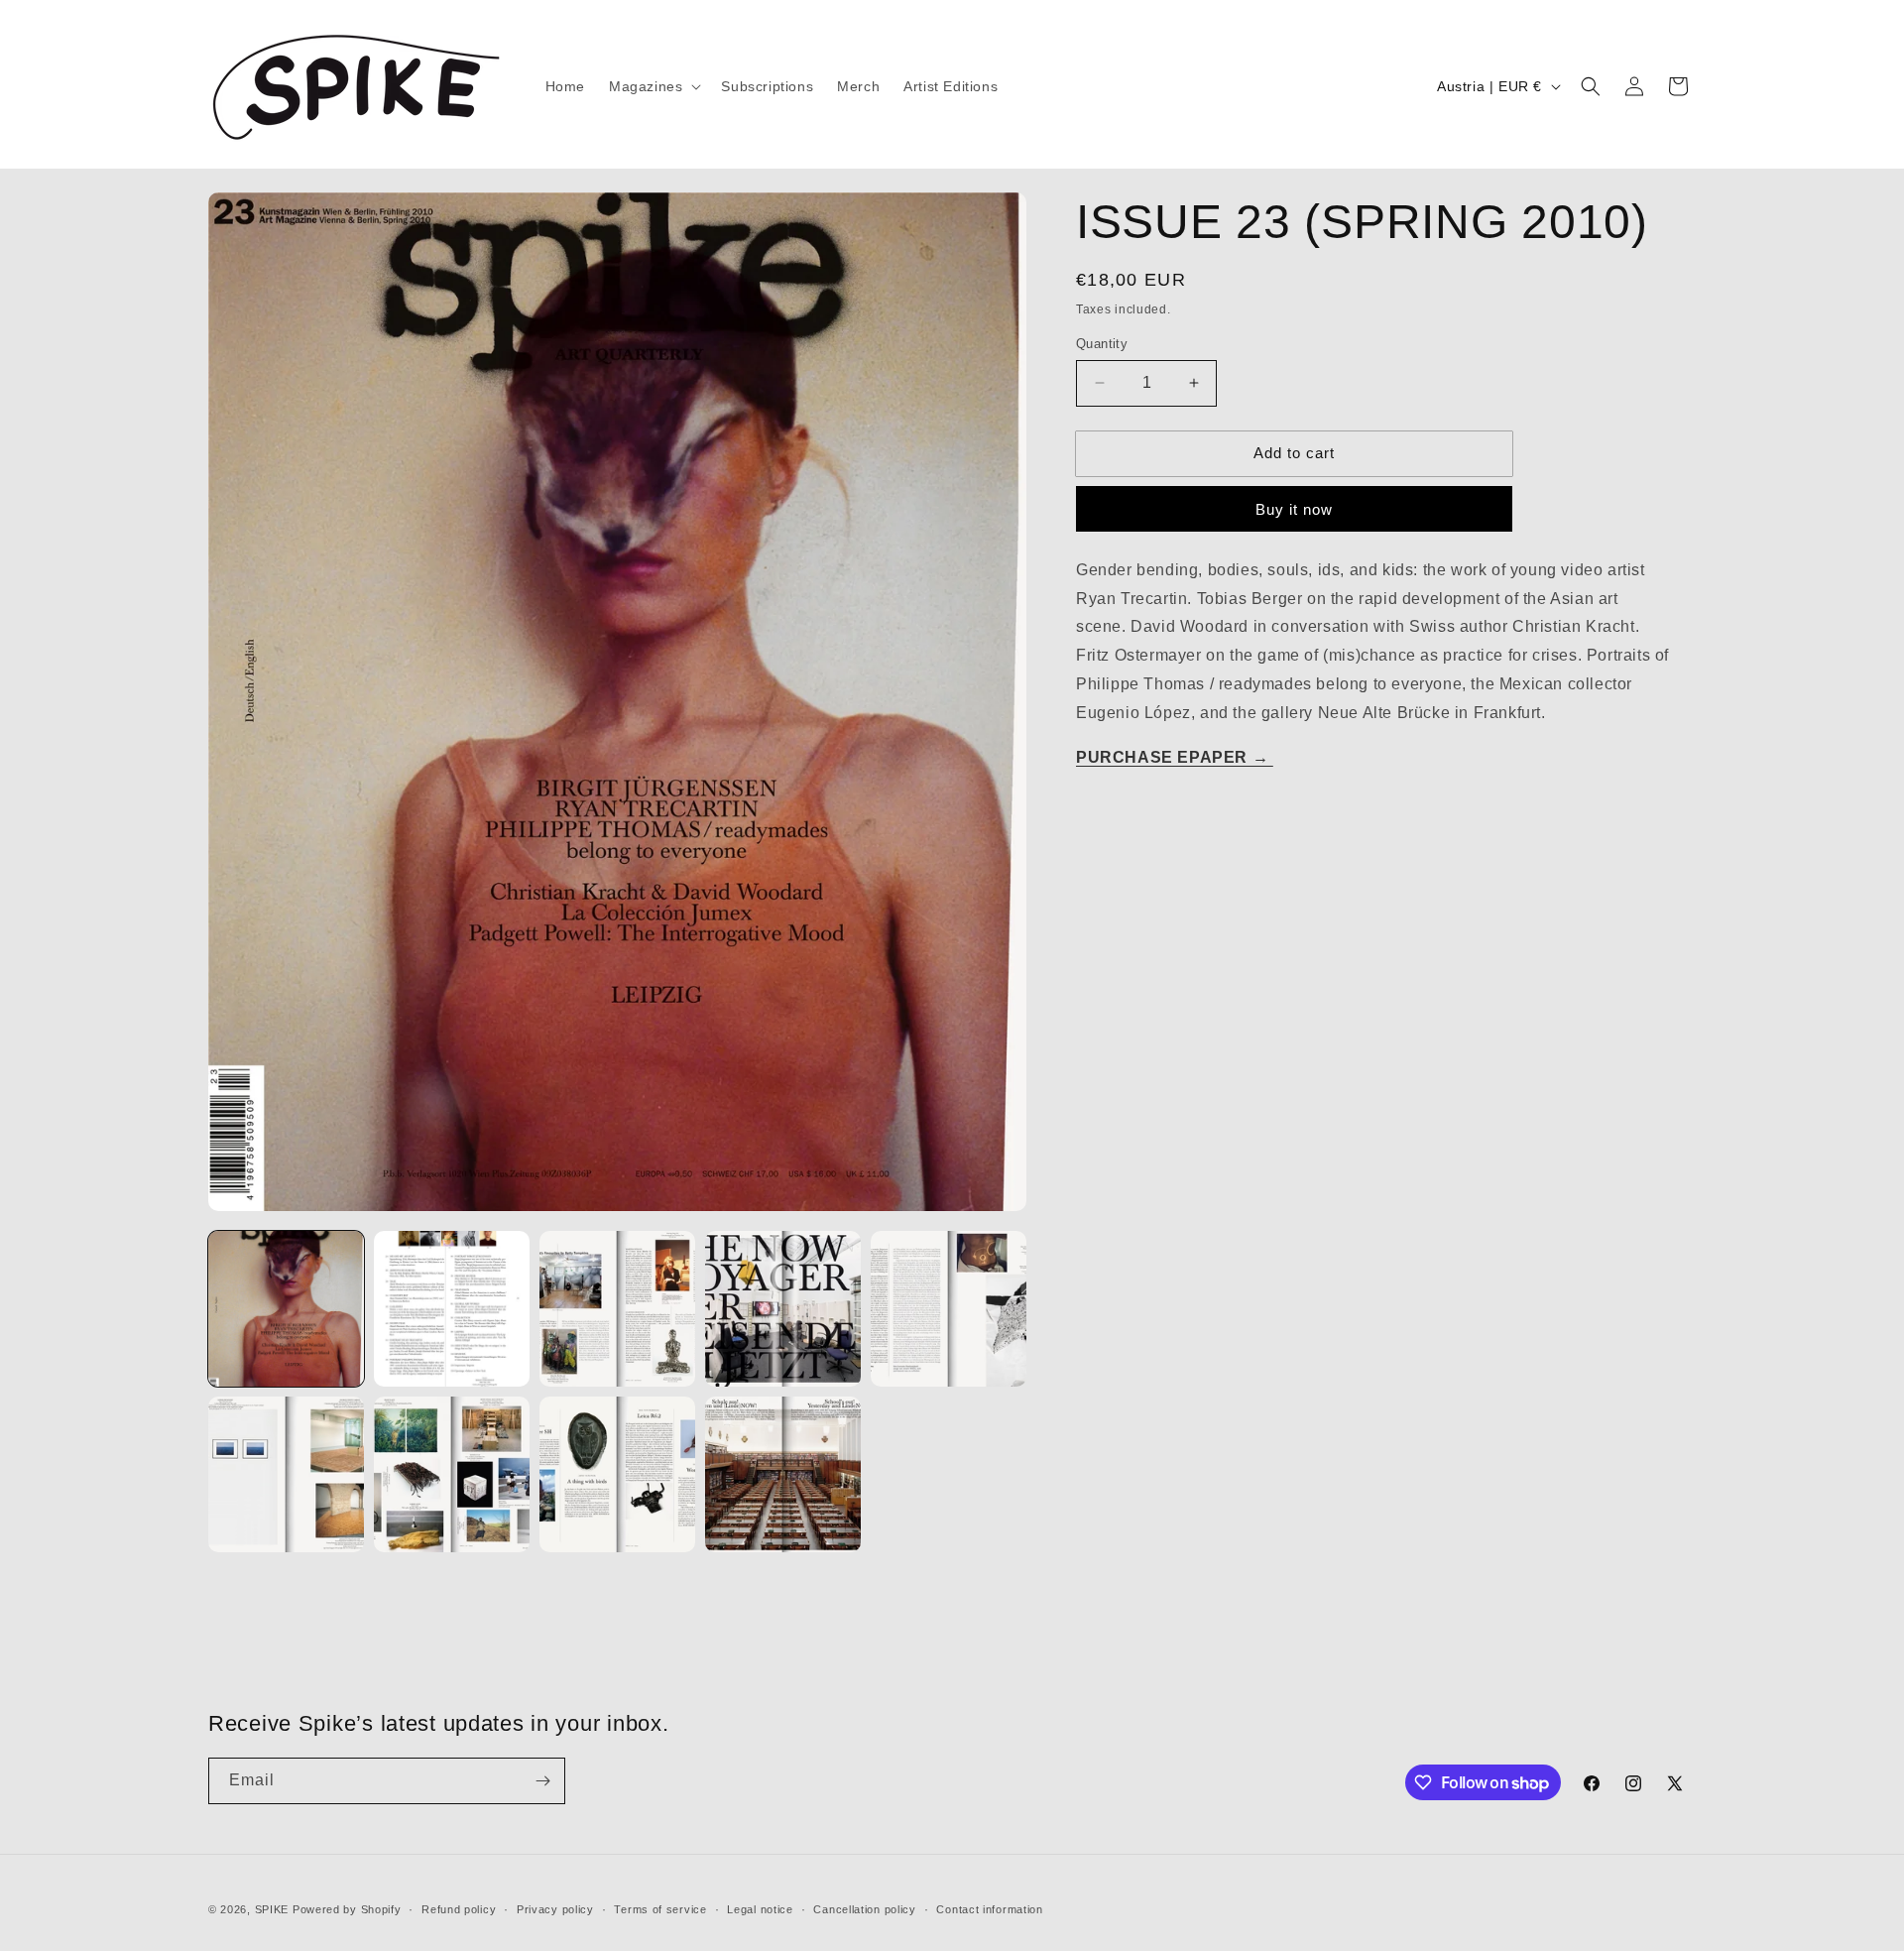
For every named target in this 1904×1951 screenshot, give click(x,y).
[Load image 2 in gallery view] (452, 1309)
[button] (653, 86)
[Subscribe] (542, 1781)
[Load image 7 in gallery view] (452, 1474)
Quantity (1102, 344)
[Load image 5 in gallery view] (949, 1309)
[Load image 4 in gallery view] (783, 1309)
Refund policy (459, 1909)
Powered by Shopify (347, 1909)
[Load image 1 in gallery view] (286, 1309)
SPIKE (272, 1909)
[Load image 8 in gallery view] (617, 1474)
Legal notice (760, 1909)
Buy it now (1294, 509)
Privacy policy (555, 1909)
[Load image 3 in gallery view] (617, 1309)
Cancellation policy (864, 1909)
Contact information (989, 1909)
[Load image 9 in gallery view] (783, 1474)
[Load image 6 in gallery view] (286, 1474)
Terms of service (660, 1909)
